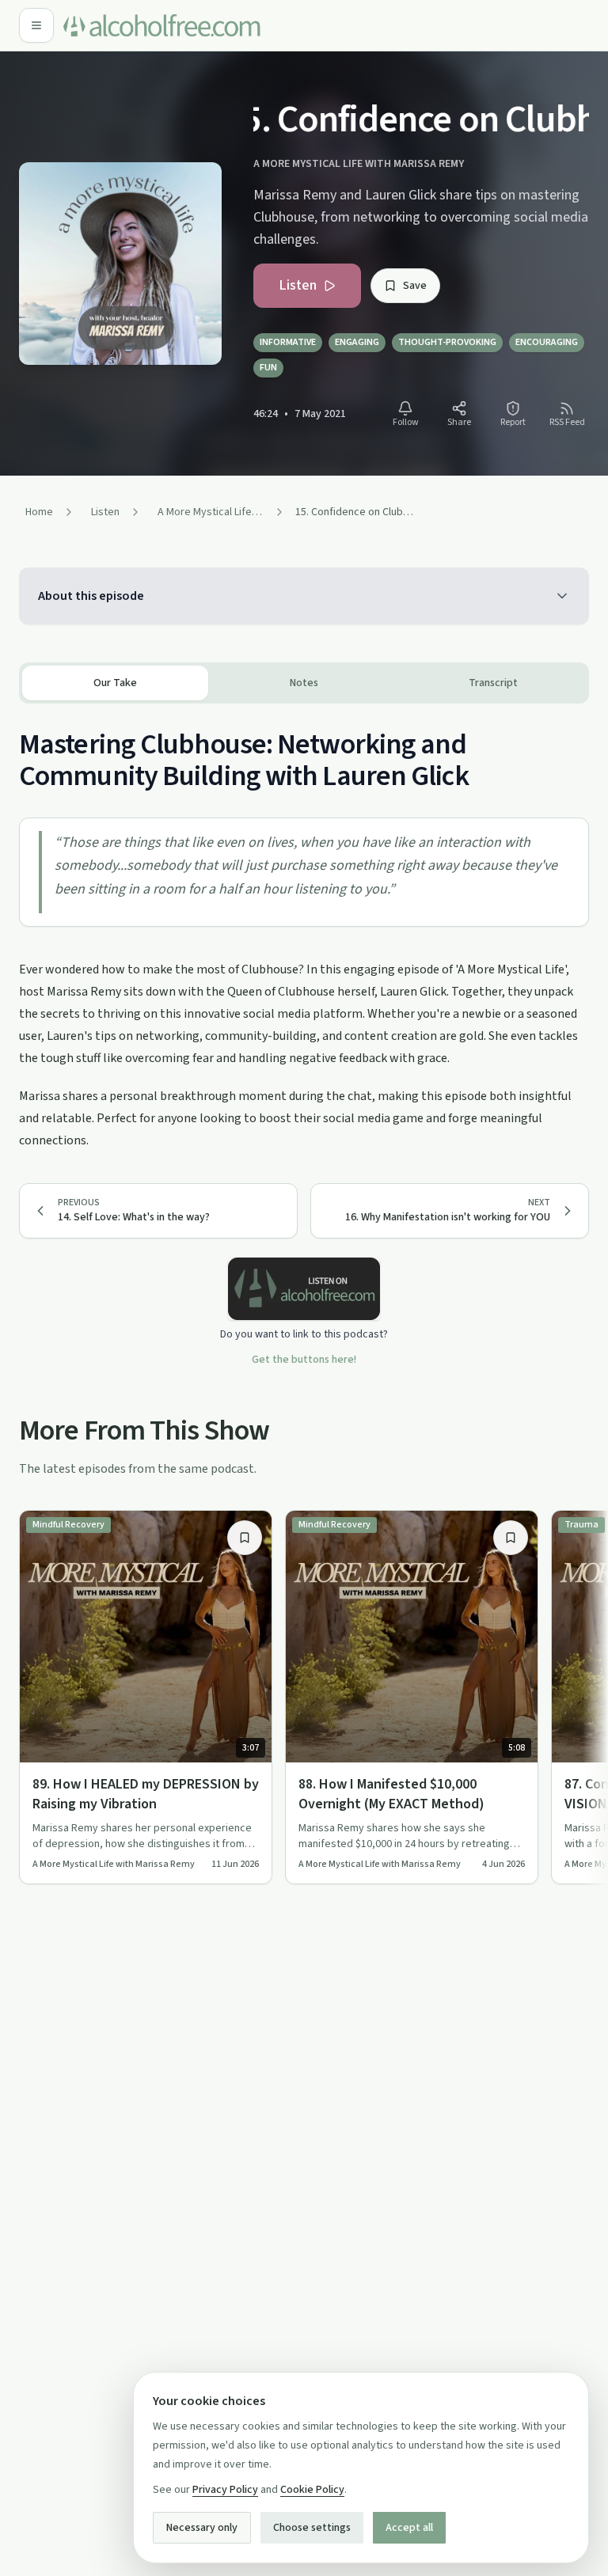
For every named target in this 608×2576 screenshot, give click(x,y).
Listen (298, 285)
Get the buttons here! (304, 1360)
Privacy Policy (225, 2490)
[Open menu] (36, 25)
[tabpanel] (304, 928)
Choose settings (312, 2528)
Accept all (409, 2528)
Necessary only (202, 2528)
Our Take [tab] (115, 683)
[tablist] (304, 683)
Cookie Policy (312, 2490)
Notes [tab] (304, 683)
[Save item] (245, 1538)
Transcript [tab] (493, 683)
